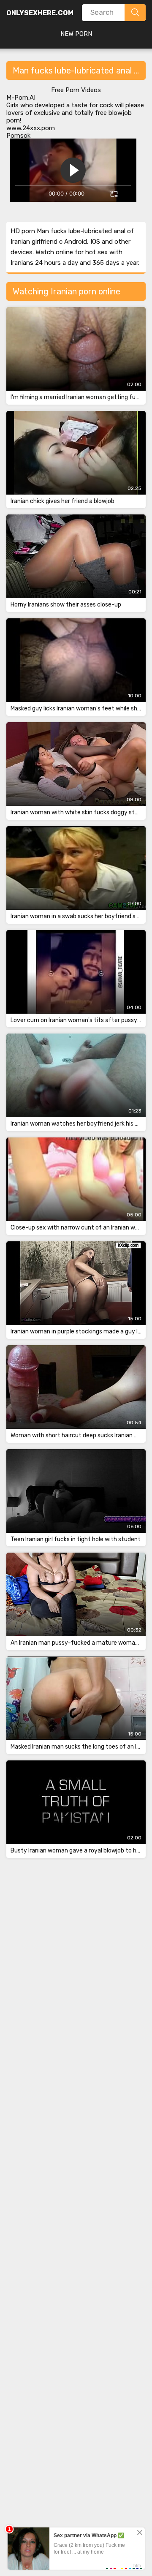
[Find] (135, 13)
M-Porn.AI (21, 98)
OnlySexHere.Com (40, 13)
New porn (76, 34)
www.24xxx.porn (31, 128)
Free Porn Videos (76, 90)
